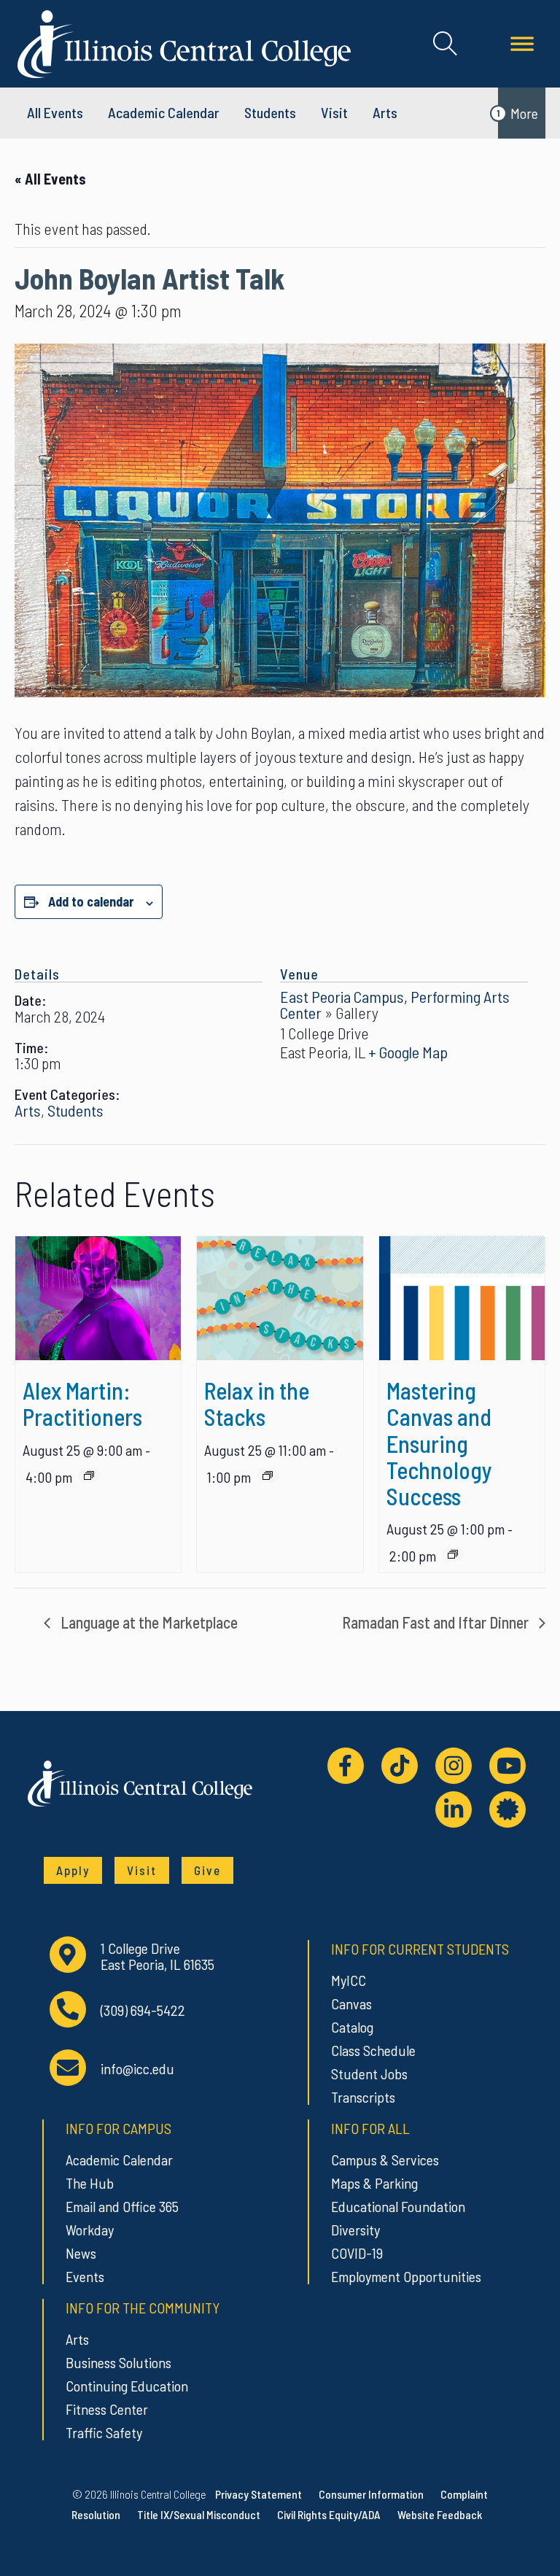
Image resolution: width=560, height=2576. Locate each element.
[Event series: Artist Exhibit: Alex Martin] (89, 1475)
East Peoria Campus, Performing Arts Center (395, 1004)
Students (270, 112)
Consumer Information (371, 2494)
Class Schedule (373, 2050)
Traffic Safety (104, 2432)
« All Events (50, 179)
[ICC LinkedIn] (454, 1809)
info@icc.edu (137, 2069)
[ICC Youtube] (507, 1766)
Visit (334, 112)
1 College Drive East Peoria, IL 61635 (157, 1956)
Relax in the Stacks (257, 1403)
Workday (90, 2230)
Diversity (355, 2230)
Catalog (352, 2027)
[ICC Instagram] (454, 1766)
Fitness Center (107, 2409)
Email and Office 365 (122, 2206)
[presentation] (98, 1298)
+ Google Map (408, 1052)
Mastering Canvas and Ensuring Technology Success (439, 1443)
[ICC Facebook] (346, 1766)
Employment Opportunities (406, 2276)
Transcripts (363, 2097)
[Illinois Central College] (184, 42)
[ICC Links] (507, 1809)
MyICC (349, 1980)
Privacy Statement (258, 2494)
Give (207, 1870)
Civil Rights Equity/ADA (329, 2514)
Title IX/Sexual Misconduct (199, 2514)
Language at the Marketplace (148, 1622)
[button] (445, 44)
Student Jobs (369, 2073)
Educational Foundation (398, 2206)
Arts (385, 112)
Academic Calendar (119, 2160)
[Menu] (522, 44)
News (81, 2253)
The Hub (90, 2183)
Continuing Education (127, 2386)
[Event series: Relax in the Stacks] (268, 1475)
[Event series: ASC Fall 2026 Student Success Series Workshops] (453, 1554)
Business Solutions (118, 2362)
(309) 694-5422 (143, 2010)
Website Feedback (440, 2514)
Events (85, 2276)
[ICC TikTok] (400, 1766)
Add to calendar (91, 901)
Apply (73, 1870)
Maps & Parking (374, 2183)
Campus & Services (385, 2160)
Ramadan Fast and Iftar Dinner (437, 1622)
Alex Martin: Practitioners (82, 1403)
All (55, 112)
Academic (164, 112)
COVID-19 (357, 2253)
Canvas (351, 2003)
